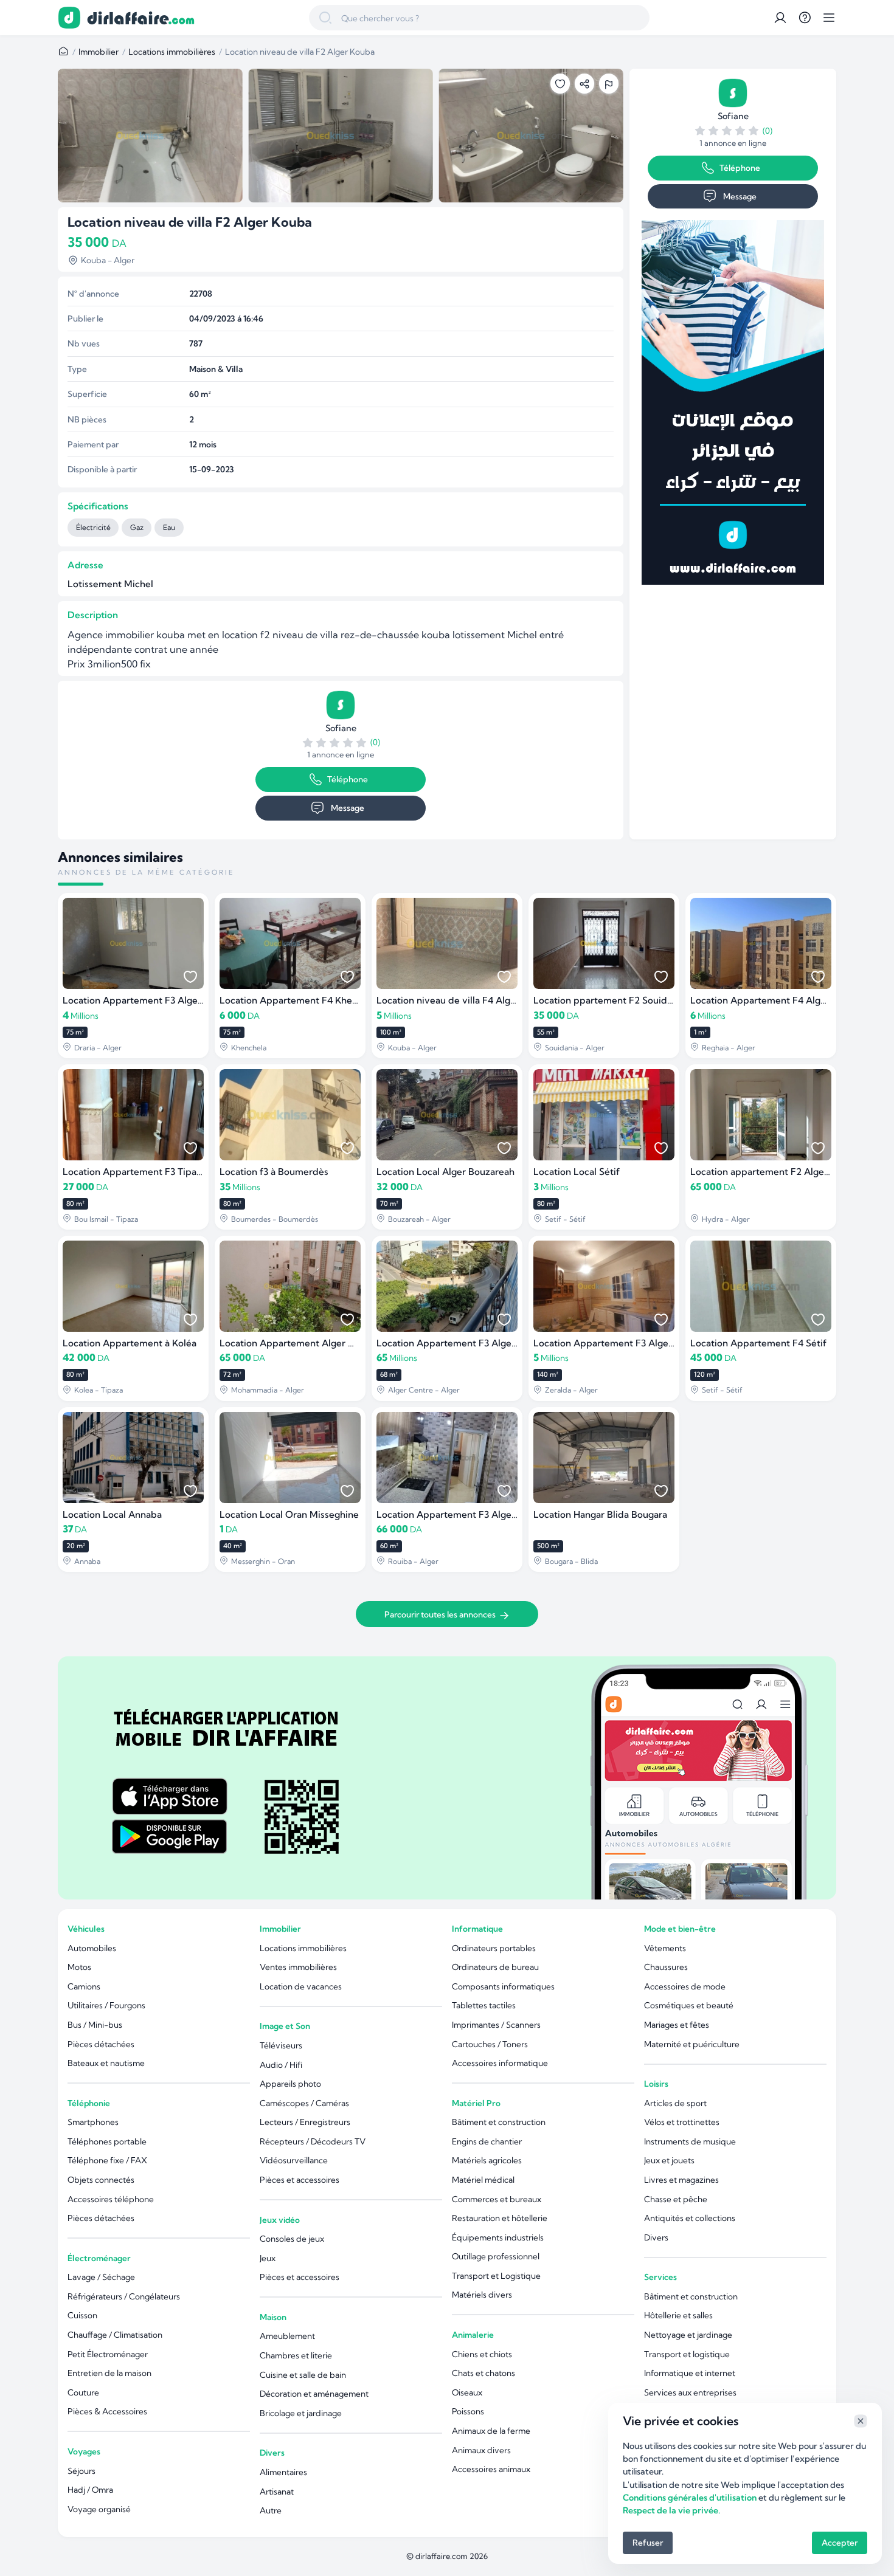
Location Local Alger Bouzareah (445, 1172)
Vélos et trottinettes (682, 2122)
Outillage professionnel (496, 2256)
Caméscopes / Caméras (304, 2103)
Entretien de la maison (109, 2373)
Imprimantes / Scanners (496, 2025)
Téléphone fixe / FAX (107, 2160)
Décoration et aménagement (314, 2394)
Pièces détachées (101, 2044)
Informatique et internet (690, 2373)
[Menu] (829, 18)
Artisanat (277, 2492)
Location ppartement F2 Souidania (609, 1000)
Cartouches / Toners (490, 2044)
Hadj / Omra (90, 2490)
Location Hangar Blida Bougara (600, 1514)
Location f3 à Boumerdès (274, 1172)
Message (348, 808)
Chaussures (666, 1967)
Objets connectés (101, 2180)
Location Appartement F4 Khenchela (300, 1000)
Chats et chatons (483, 2373)
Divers (272, 2453)
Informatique (477, 1929)
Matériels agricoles (487, 2160)
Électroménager (99, 2258)
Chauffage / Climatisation (115, 2335)
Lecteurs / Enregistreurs (305, 2122)
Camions (84, 1986)
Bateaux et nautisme (106, 2063)
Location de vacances (301, 1986)
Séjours (81, 2471)
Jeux (268, 2258)
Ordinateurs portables (494, 1948)
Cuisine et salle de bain (303, 2375)
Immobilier (99, 52)
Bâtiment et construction (499, 2122)
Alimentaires (283, 2472)
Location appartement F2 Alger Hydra (774, 1172)
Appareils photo (290, 2084)
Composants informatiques (503, 1986)
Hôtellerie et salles (678, 2315)
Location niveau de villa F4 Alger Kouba (463, 1000)
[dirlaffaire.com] (140, 18)
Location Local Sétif (577, 1172)
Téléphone (348, 779)
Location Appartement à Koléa (130, 1343)
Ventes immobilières (298, 1967)
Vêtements (665, 1948)
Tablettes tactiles (484, 2005)
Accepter (840, 2543)
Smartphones (93, 2122)
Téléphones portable (107, 2141)
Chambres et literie (296, 2355)
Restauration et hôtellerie (500, 2218)
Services (660, 2277)
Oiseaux (467, 2392)
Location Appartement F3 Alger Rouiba (462, 1514)
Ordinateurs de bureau (495, 1967)
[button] (780, 18)
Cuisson (82, 2315)
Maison (273, 2317)
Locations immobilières (172, 52)
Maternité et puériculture (692, 2044)
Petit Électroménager (108, 2354)
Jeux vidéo (280, 2220)
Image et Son (285, 2026)
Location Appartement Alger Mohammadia (314, 1343)
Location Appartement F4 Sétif (758, 1343)
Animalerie (473, 2335)
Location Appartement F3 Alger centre (461, 1343)
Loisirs (656, 2084)
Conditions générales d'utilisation (690, 2498)
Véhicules (86, 1929)
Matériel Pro (476, 2103)
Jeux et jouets (669, 2160)
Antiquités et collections (690, 2218)
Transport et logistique (687, 2354)
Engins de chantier (487, 2141)
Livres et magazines (681, 2180)
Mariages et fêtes (677, 2025)
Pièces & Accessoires (107, 2411)
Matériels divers (482, 2295)
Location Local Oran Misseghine (289, 1514)
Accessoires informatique (500, 2063)
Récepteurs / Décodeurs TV (313, 2141)
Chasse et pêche (676, 2199)
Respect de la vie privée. (671, 2510)
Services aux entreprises (690, 2392)
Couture (83, 2392)
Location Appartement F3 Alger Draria (147, 1000)
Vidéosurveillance (294, 2160)
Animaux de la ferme (491, 2431)
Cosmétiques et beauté (689, 2005)
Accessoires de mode (685, 1986)
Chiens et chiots (482, 2354)
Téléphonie (89, 2103)
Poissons (468, 2411)
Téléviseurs (281, 2045)
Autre (271, 2510)
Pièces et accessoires (300, 2180)
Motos (79, 1967)
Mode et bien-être (680, 1929)
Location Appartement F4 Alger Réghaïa (778, 1000)
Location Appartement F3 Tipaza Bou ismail (158, 1172)
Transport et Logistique (496, 2276)
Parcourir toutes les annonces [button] (440, 1614)
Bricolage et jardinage (301, 2413)
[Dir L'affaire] (69, 18)
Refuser (648, 2543)
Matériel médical (483, 2180)
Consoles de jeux (292, 2239)
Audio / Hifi (281, 2065)
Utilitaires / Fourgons (106, 2005)
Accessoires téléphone (111, 2199)
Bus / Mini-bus (95, 2025)
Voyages (84, 2451)
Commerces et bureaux (497, 2199)
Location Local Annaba (112, 1514)
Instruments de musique (690, 2141)
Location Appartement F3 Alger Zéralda (621, 1343)
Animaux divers (481, 2450)
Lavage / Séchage (101, 2277)
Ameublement (287, 2336)
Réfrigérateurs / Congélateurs (124, 2296)
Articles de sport (675, 2103)
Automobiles (92, 1948)
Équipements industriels (498, 2237)
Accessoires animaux (491, 2469)
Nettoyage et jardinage (688, 2335)
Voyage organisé (99, 2509)
